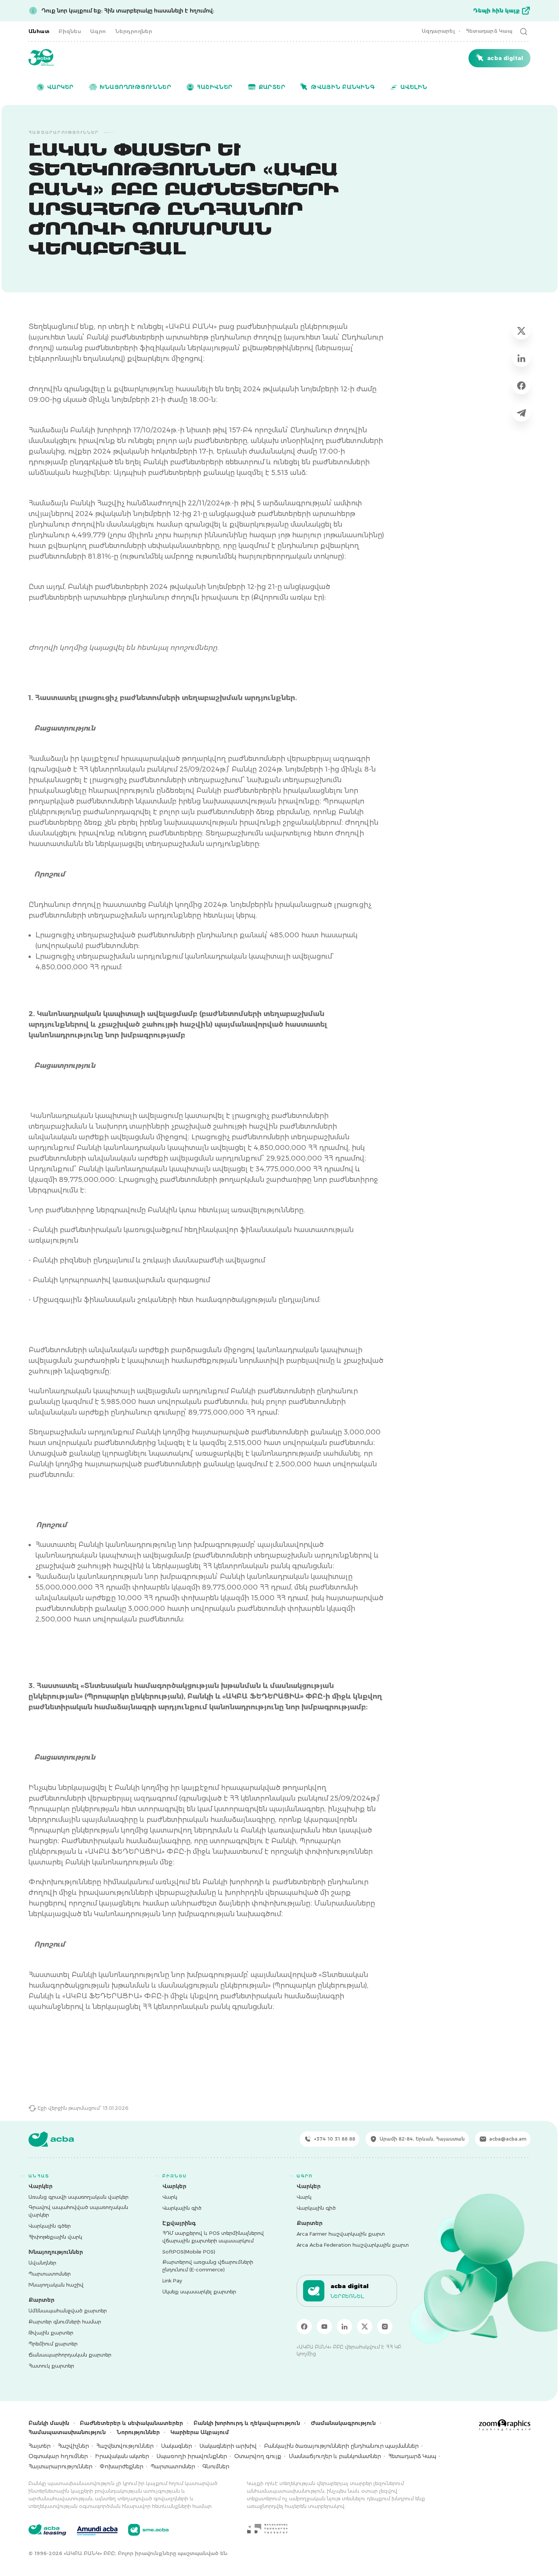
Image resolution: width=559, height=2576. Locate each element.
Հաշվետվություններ (125, 2446)
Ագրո (98, 31)
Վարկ (170, 2197)
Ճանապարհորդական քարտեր (70, 2355)
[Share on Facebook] (521, 385)
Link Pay (172, 2281)
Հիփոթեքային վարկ (55, 2237)
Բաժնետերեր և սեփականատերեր (131, 2423)
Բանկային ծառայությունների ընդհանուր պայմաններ (341, 2446)
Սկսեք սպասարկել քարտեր (199, 2292)
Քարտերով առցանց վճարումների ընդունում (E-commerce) (208, 2266)
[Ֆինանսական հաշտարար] (267, 2528)
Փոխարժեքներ (121, 2466)
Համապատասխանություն (67, 2432)
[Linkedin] (345, 2327)
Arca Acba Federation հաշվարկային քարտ (353, 2245)
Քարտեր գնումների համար (65, 2322)
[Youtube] (324, 2327)
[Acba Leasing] (47, 2530)
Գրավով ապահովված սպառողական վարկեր (78, 2211)
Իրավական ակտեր (122, 2456)
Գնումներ (216, 2466)
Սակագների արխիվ (228, 2446)
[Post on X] (521, 330)
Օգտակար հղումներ (58, 2456)
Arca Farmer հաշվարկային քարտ (341, 2234)
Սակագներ (176, 2446)
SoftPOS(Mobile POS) (189, 2252)
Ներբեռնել (347, 2296)
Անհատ (39, 31)
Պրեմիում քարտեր (53, 2344)
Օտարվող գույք (258, 2456)
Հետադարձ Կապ (489, 31)
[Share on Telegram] (521, 413)
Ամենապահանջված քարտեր (68, 2311)
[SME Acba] (148, 2530)
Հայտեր (40, 2446)
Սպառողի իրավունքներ (192, 2456)
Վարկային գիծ (182, 2208)
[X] (365, 2327)
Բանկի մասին (49, 2423)
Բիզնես (70, 31)
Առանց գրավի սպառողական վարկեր (79, 2197)
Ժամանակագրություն (343, 2423)
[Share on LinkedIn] (521, 358)
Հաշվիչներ (73, 2446)
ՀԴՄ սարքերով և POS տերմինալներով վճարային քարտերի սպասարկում (213, 2237)
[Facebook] (304, 2327)
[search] (524, 31)
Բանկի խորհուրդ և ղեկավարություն (247, 2423)
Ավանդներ (42, 2263)
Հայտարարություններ (60, 2466)
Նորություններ (138, 2432)
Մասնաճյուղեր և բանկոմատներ (335, 2456)
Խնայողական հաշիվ (56, 2285)
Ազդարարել (438, 31)
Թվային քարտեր (51, 2333)
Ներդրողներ (134, 31)
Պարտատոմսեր (50, 2274)
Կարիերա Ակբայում (200, 2432)
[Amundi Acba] (97, 2530)
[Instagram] (385, 2327)
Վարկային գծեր (50, 2226)
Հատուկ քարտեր (51, 2366)
